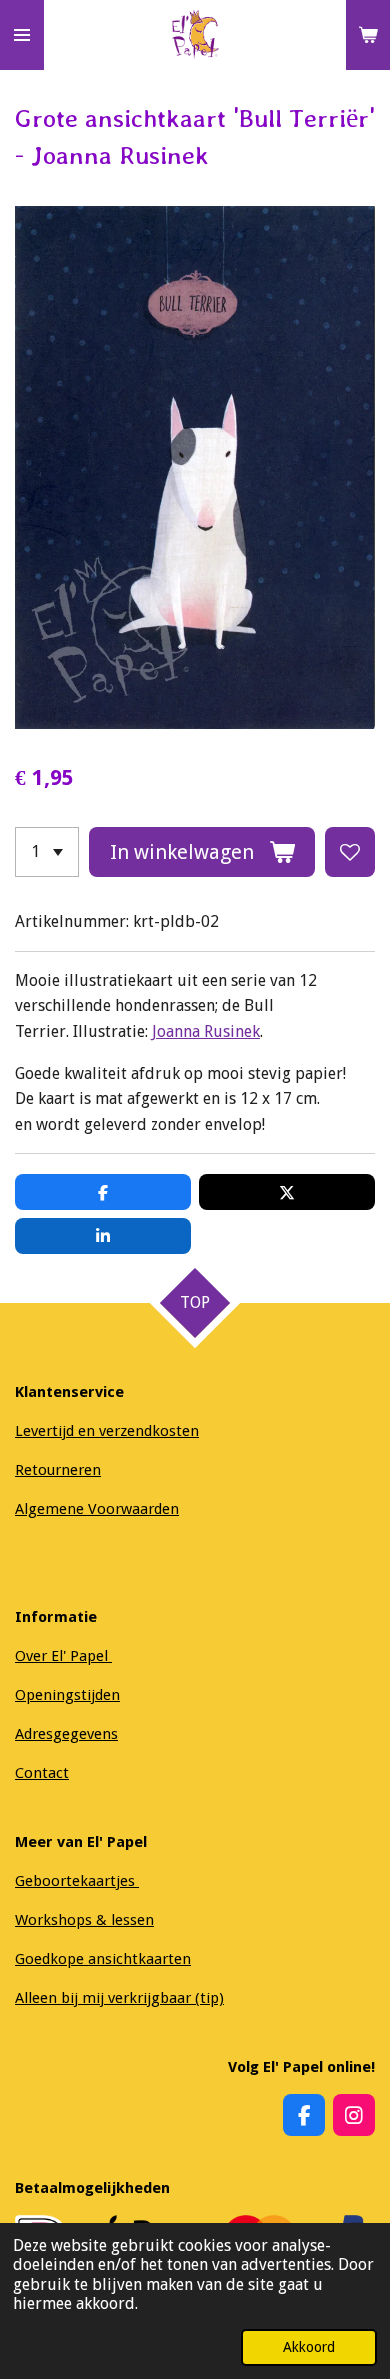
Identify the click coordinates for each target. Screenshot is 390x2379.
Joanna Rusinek (206, 1031)
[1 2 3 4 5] (47, 852)
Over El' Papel (63, 1656)
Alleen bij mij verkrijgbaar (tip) (119, 1998)
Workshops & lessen (84, 1920)
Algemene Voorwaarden (97, 1509)
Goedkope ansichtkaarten (103, 1959)
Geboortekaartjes (77, 1881)
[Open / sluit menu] (22, 35)
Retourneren (58, 1470)
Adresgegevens (66, 1734)
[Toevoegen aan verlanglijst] (350, 852)
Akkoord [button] (309, 2347)
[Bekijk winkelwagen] (368, 35)
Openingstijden (67, 1695)
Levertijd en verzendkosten (107, 1431)
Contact (42, 1773)
